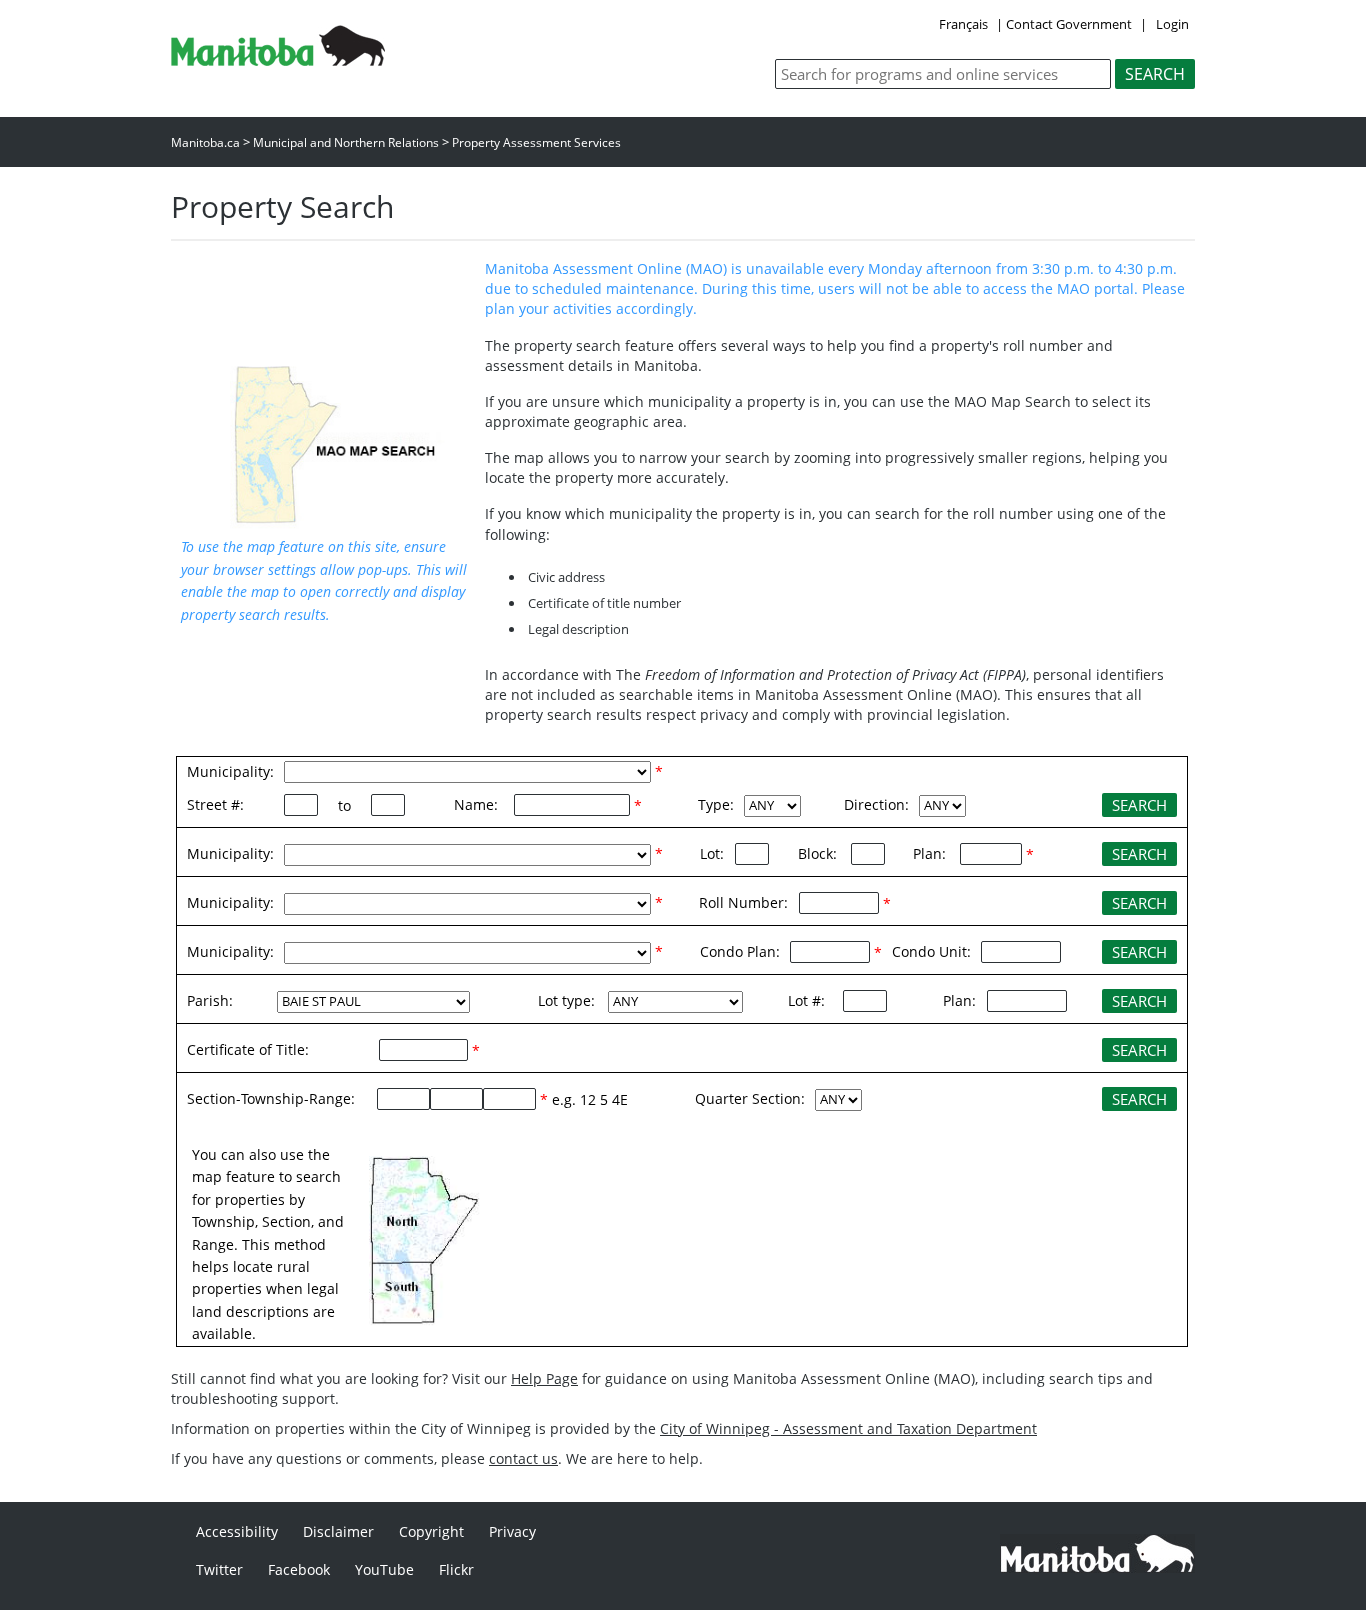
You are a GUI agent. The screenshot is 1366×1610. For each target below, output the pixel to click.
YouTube (384, 1569)
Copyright (431, 1531)
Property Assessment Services (536, 142)
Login (1172, 24)
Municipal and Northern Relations (346, 142)
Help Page (544, 1378)
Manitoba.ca (205, 142)
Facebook (299, 1569)
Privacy (512, 1531)
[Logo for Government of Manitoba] (278, 60)
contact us (523, 1458)
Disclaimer (338, 1531)
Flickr (456, 1569)
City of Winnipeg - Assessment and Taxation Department (848, 1428)
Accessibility (237, 1531)
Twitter (219, 1569)
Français (963, 24)
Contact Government (1069, 24)
